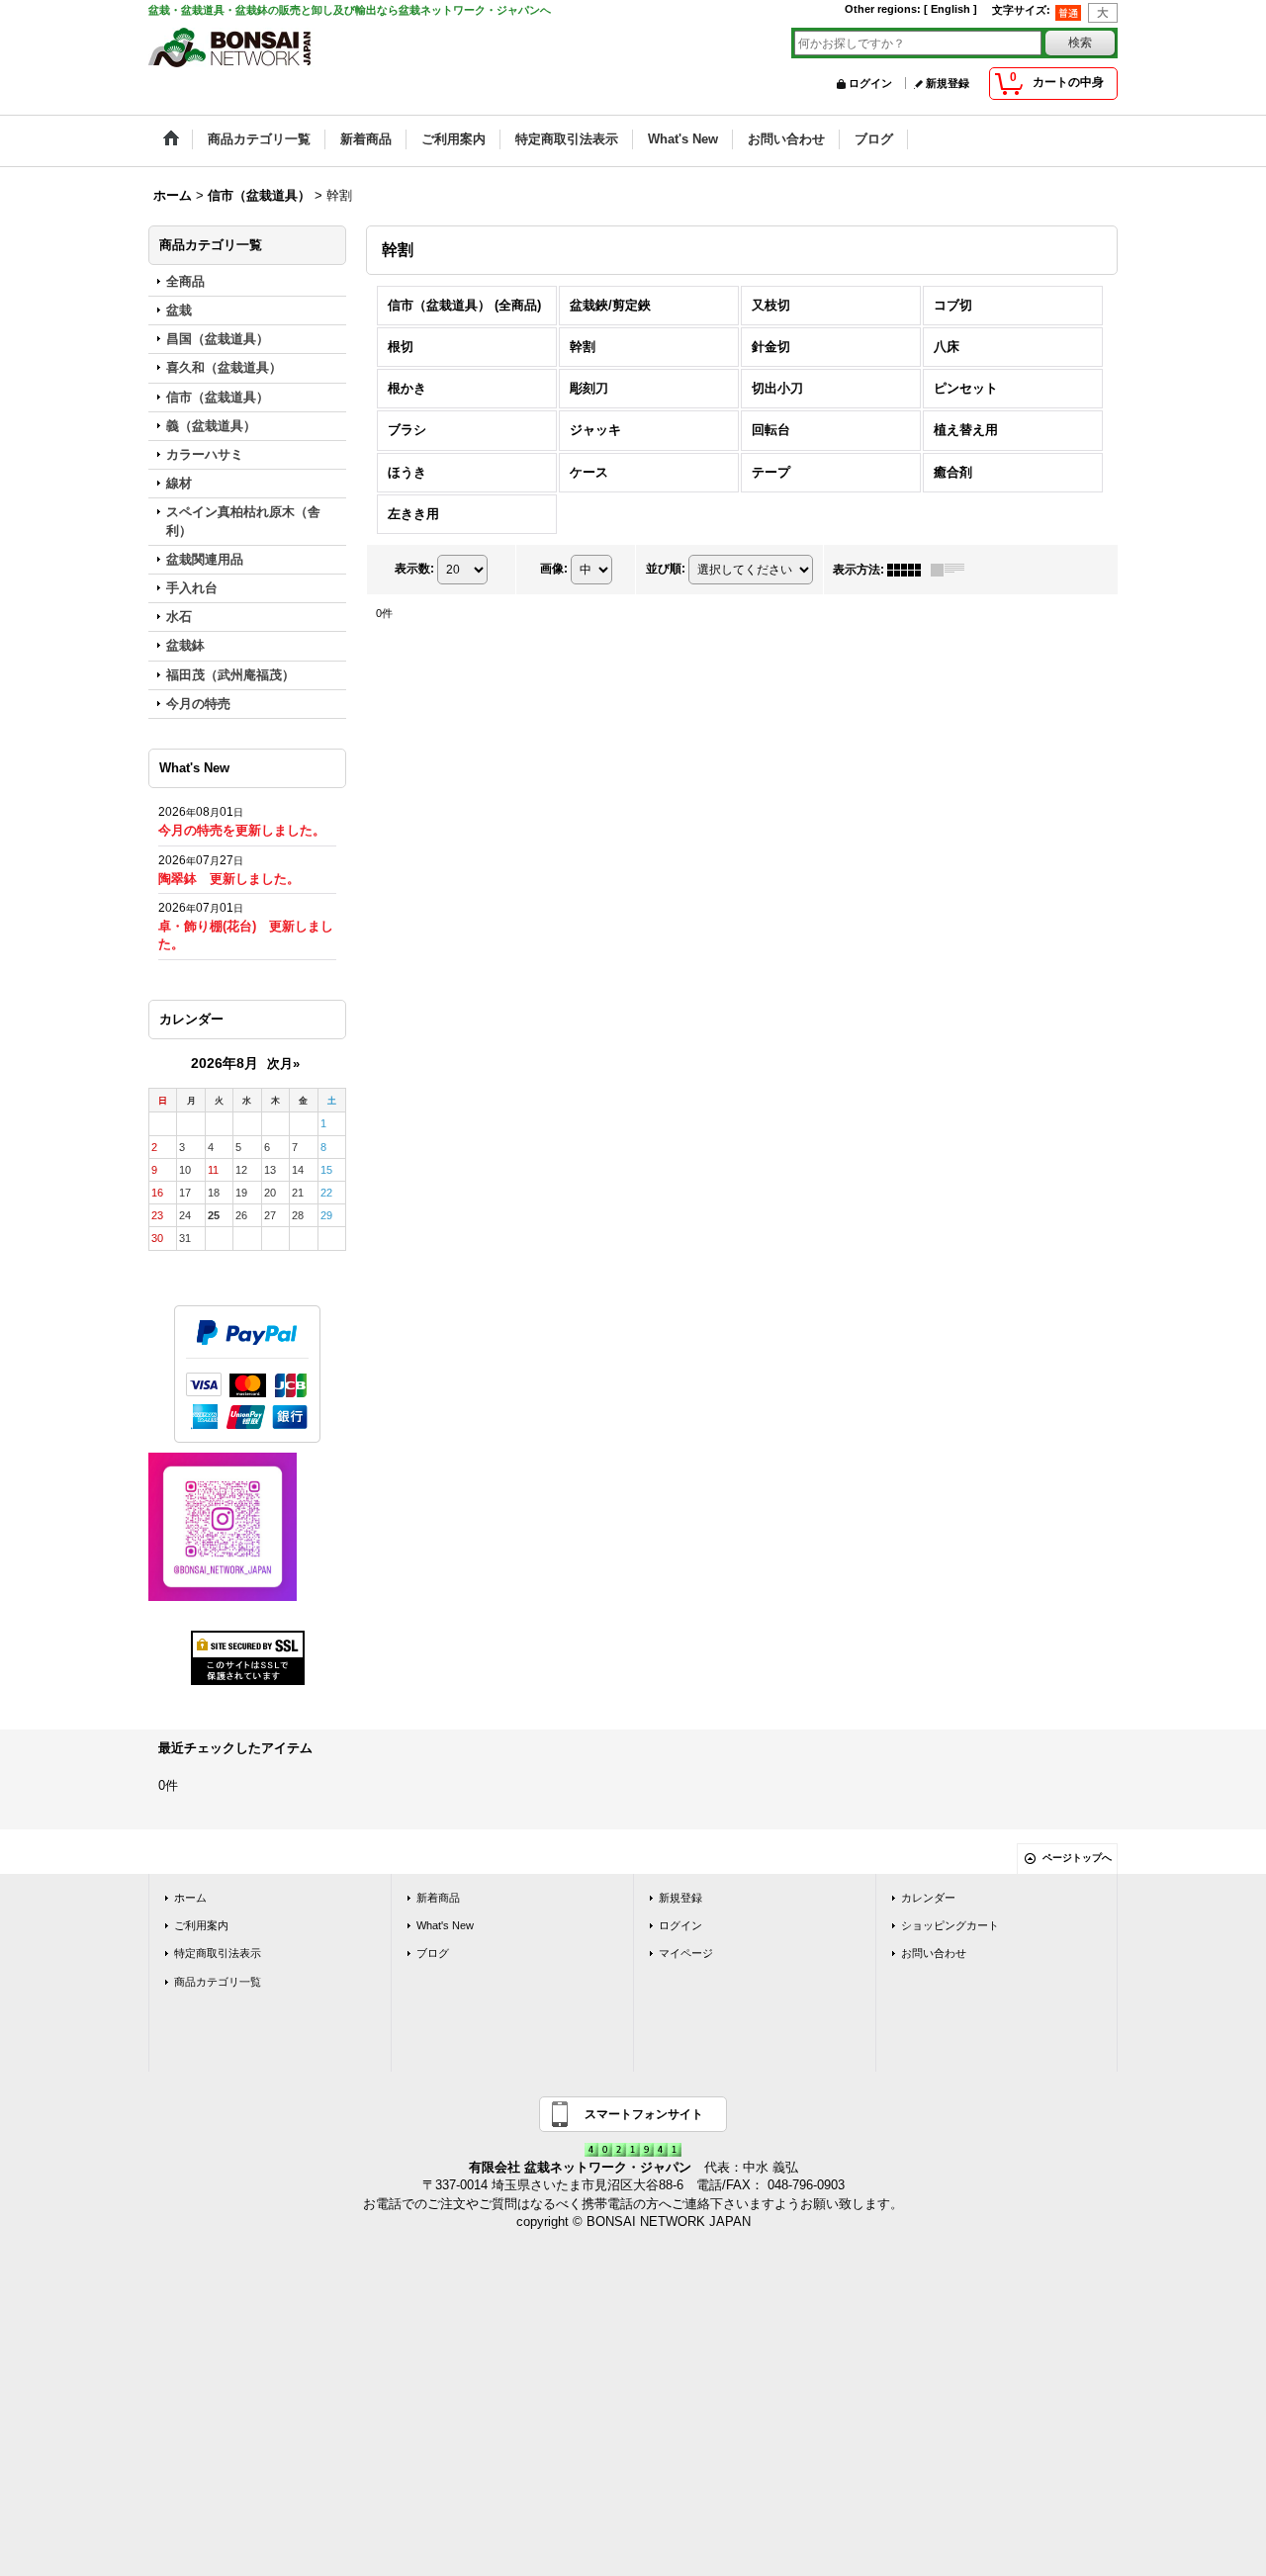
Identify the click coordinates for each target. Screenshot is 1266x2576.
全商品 (185, 281)
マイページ (686, 1953)
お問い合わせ (934, 1953)
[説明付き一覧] (952, 570)
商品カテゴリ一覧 (218, 1982)
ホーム (190, 1898)
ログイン (870, 83)
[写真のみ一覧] (909, 570)
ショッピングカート (950, 1925)
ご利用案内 (201, 1925)
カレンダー (928, 1898)
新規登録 (948, 83)
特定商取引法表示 (218, 1953)
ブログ (433, 1953)
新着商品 (438, 1898)
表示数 (414, 569)
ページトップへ (1077, 1858)
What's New (445, 1925)
